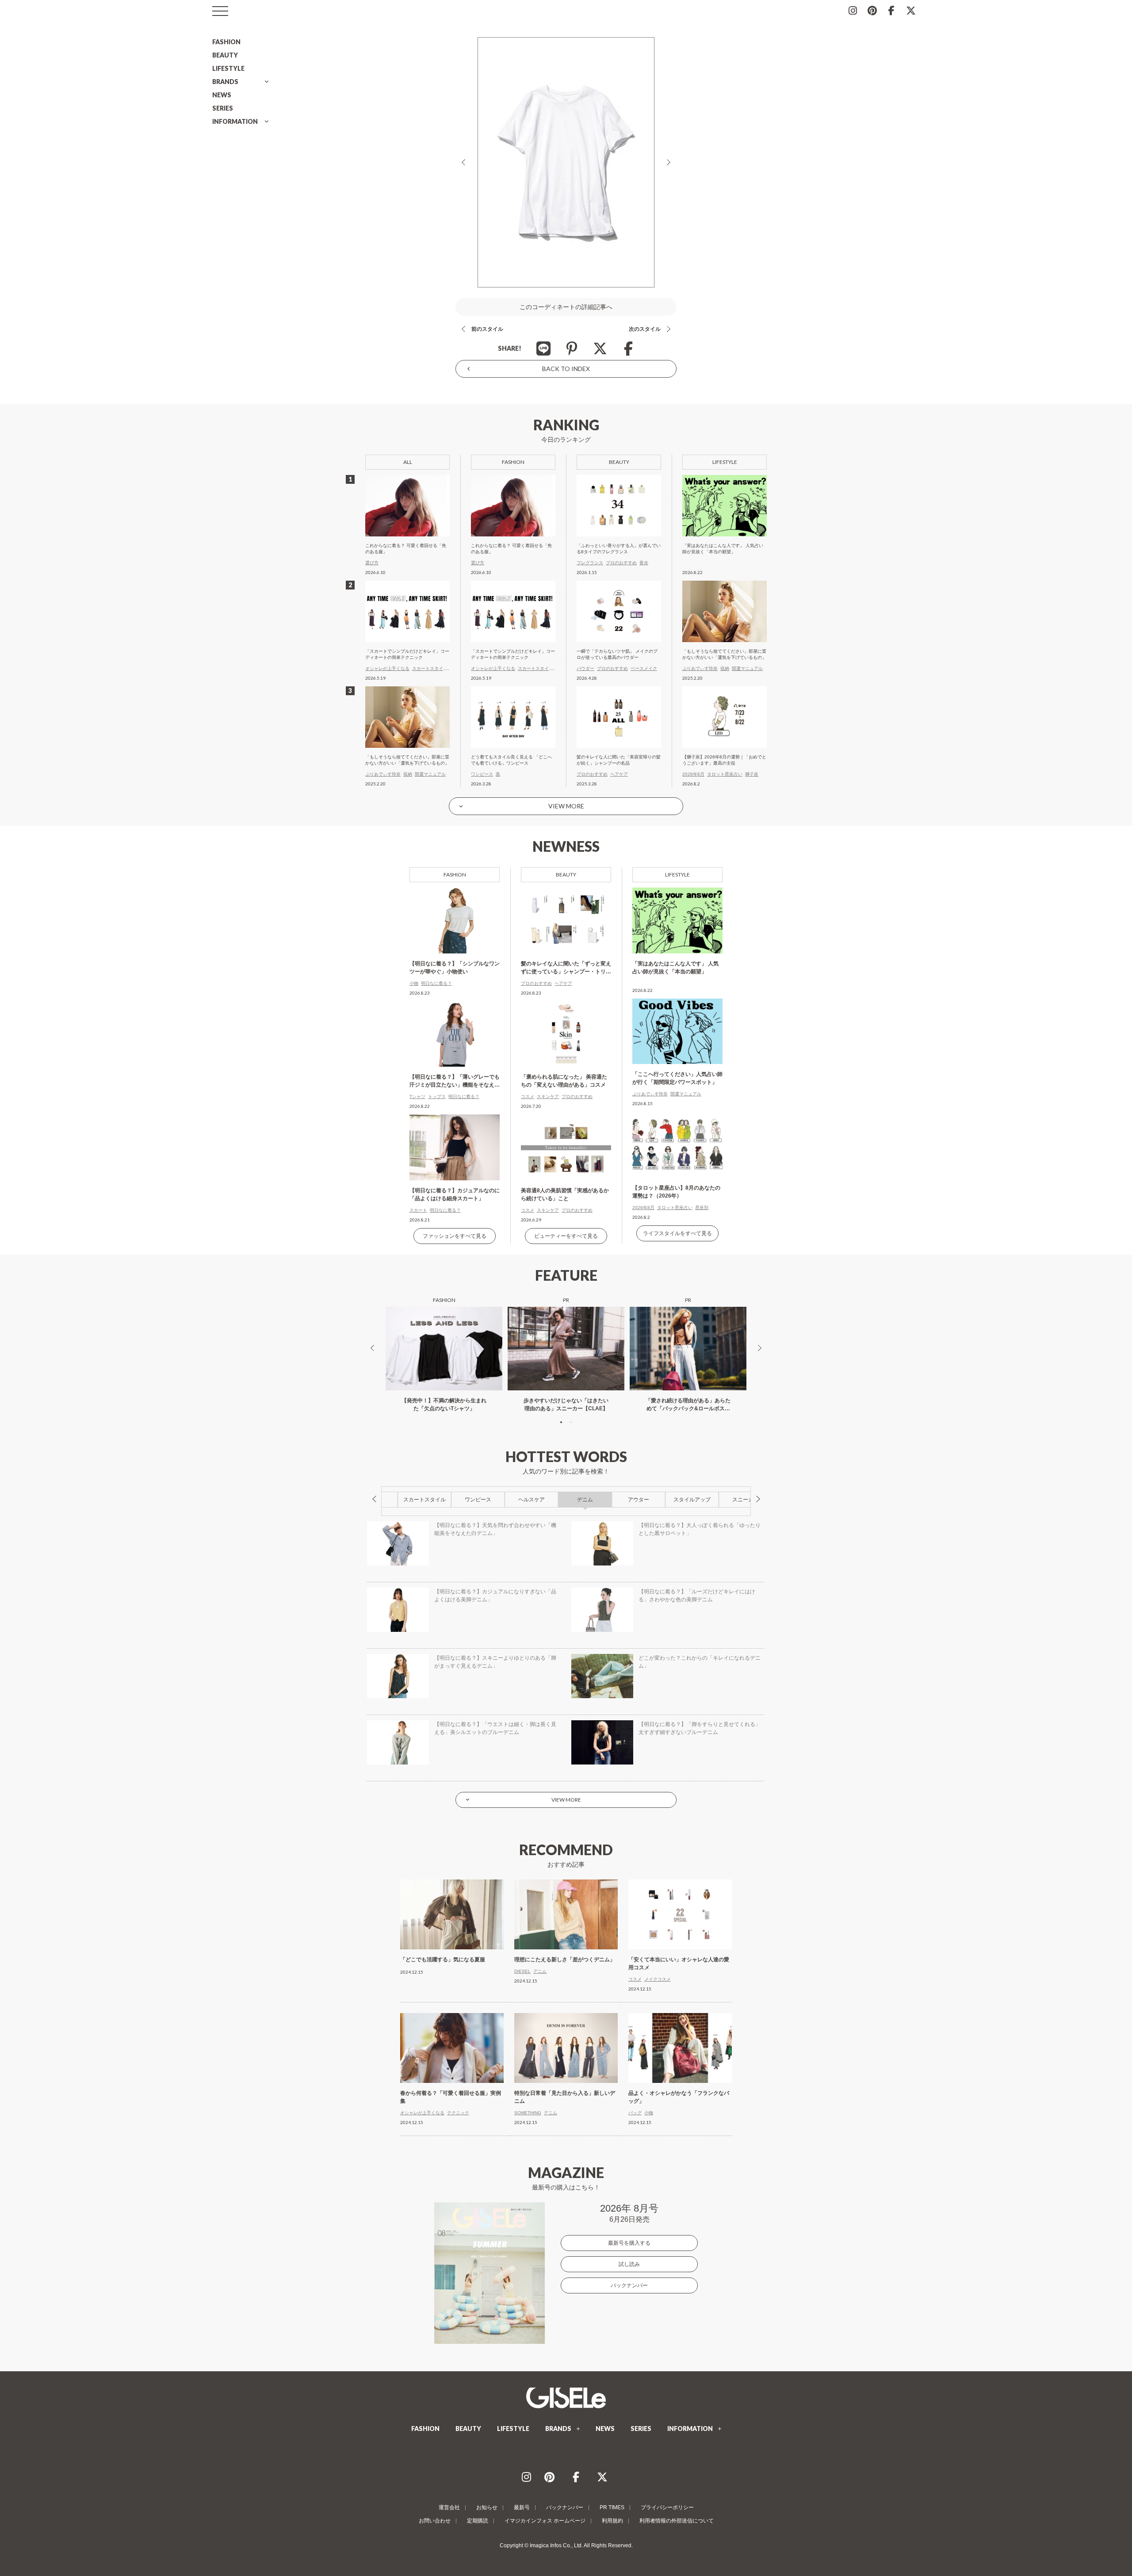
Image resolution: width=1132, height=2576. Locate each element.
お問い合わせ (435, 2521)
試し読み (629, 2264)
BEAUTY (225, 55)
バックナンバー (629, 2285)
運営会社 (449, 2507)
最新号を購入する (629, 2243)
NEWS (222, 95)
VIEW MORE (566, 806)
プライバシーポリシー (667, 2507)
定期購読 (478, 2521)
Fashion (455, 875)
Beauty (566, 875)
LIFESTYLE (228, 68)
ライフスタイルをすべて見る (677, 1233)
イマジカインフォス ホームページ (545, 2521)
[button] (561, 1422)
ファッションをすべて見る (455, 1236)
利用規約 (612, 2521)
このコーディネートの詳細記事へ (566, 307)
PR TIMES (612, 2507)
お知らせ (487, 2507)
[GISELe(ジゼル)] (566, 2398)
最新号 (522, 2507)
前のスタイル (487, 329)
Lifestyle (677, 875)
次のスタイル (645, 329)
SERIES (223, 108)
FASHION (226, 42)
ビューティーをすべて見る (566, 1236)
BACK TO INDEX (566, 369)
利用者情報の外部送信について (677, 2521)
